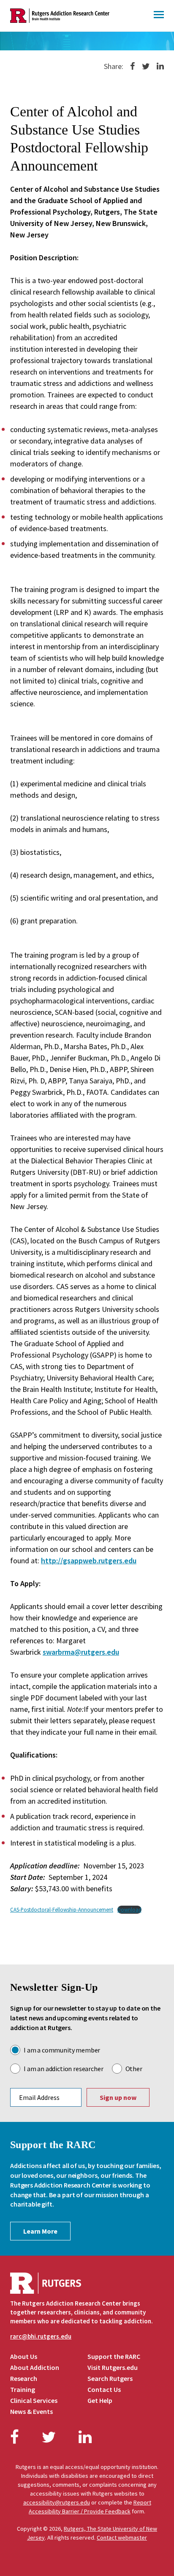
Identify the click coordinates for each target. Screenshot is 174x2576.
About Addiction (35, 2367)
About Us (24, 2356)
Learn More (40, 2231)
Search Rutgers (110, 2378)
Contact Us (104, 2389)
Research (24, 2378)
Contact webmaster (122, 2537)
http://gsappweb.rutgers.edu (89, 1561)
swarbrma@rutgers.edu (81, 1652)
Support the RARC (114, 2356)
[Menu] (159, 16)
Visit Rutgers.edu (113, 2367)
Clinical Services (34, 2400)
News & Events (31, 2411)
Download (129, 1909)
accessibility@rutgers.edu (57, 2502)
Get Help (100, 2400)
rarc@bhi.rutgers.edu (41, 2336)
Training (23, 2389)
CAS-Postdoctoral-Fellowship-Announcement (62, 1909)
